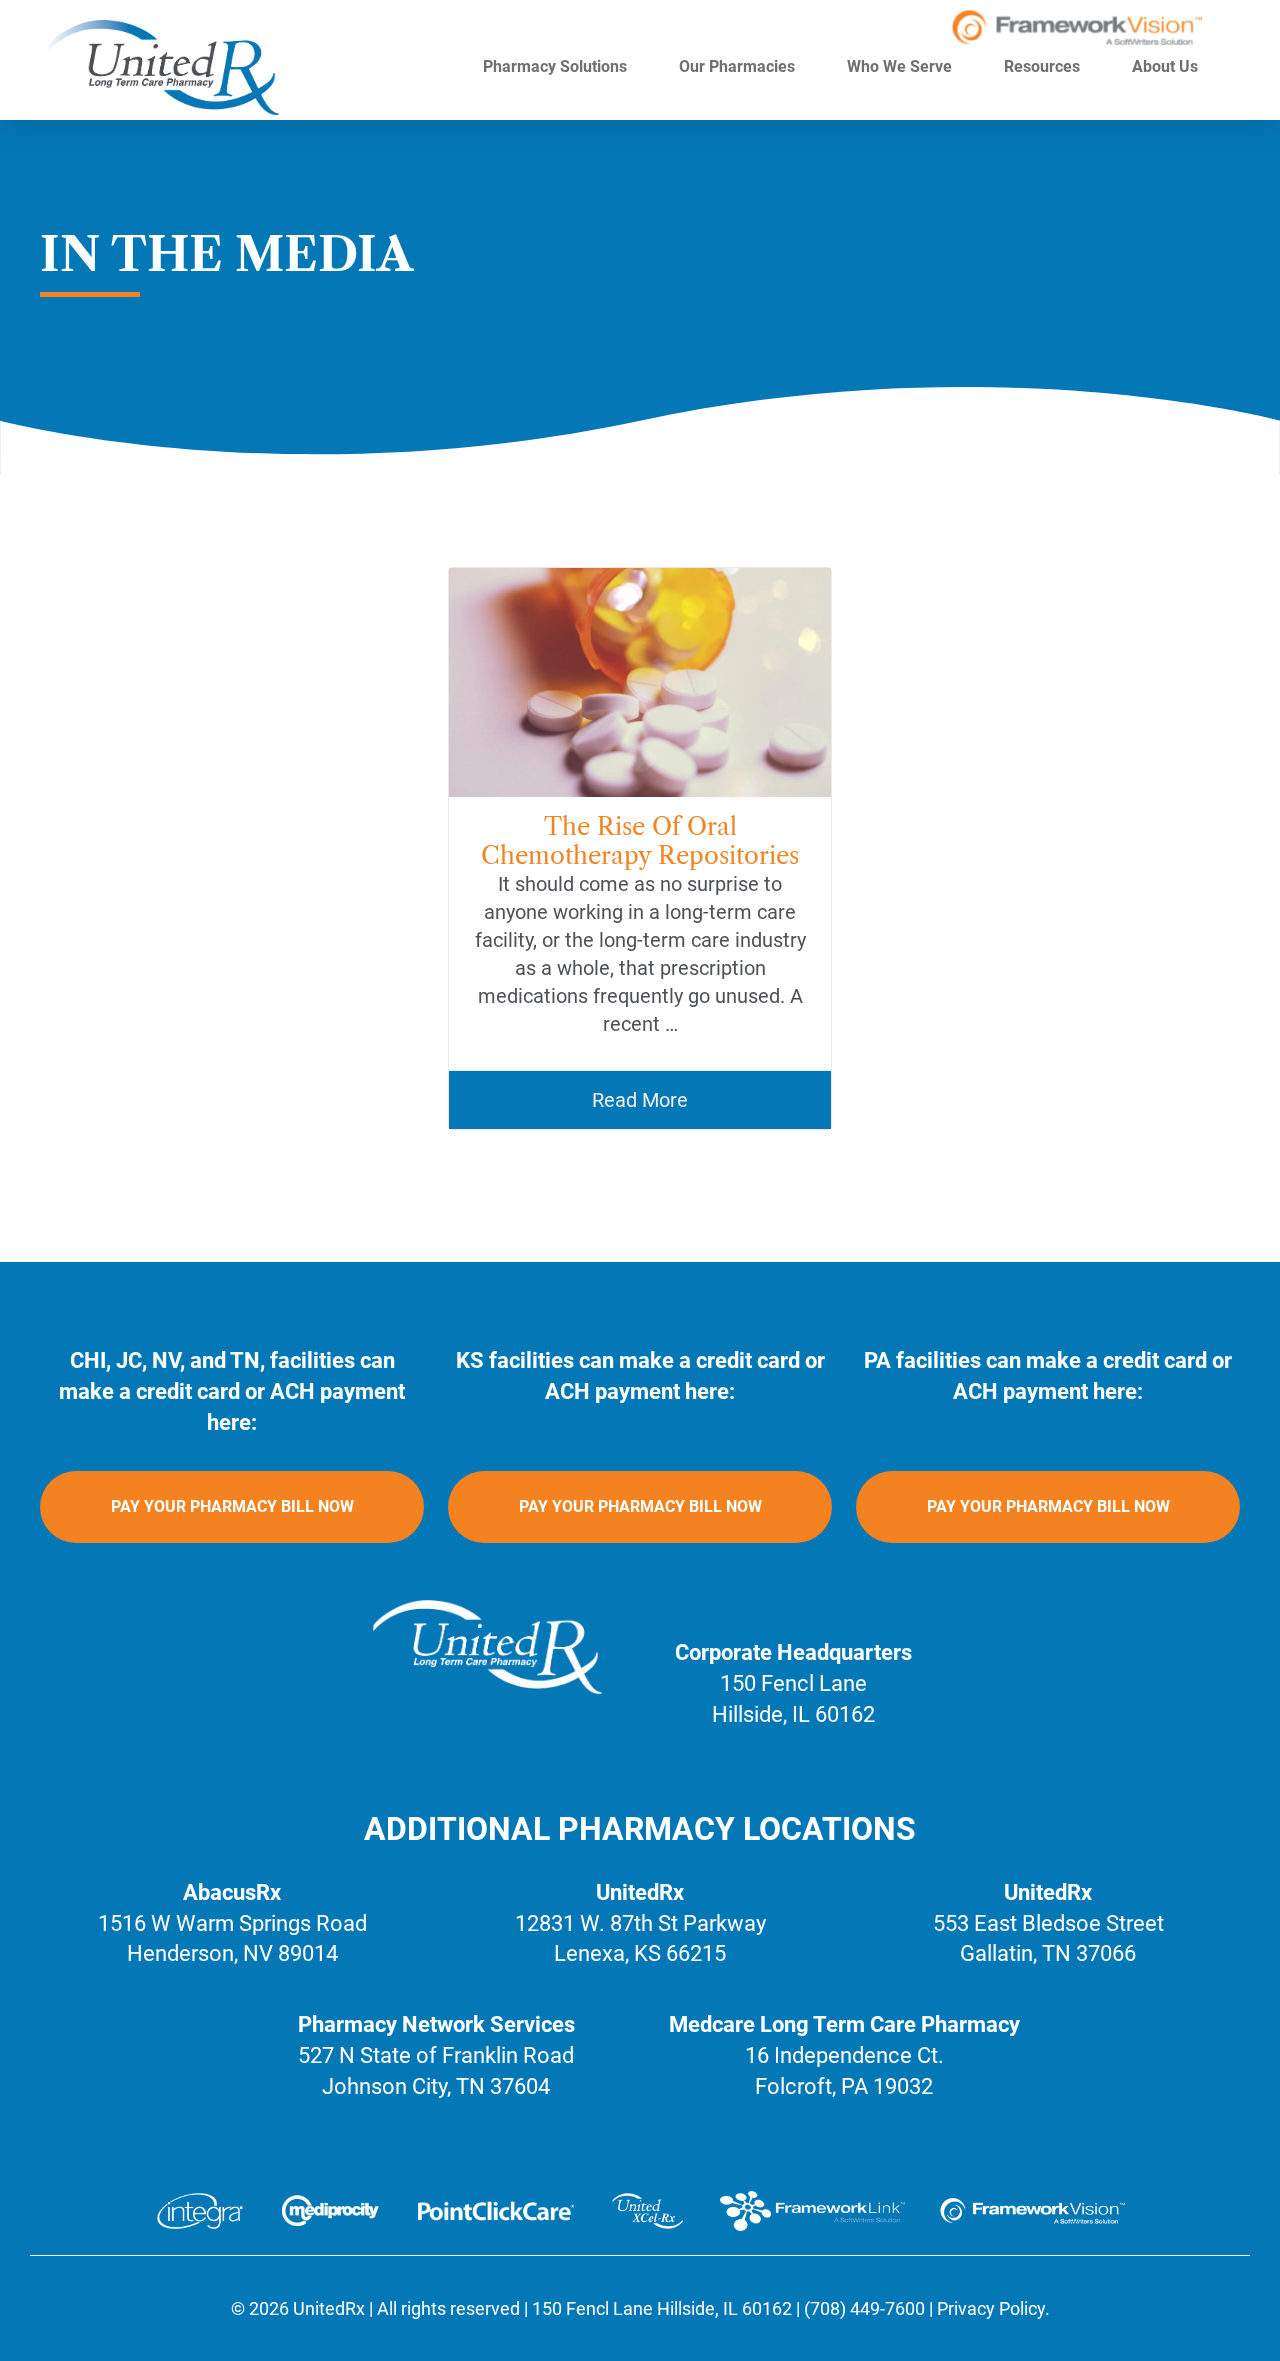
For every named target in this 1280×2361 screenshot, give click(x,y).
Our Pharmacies (739, 66)
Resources (1044, 66)
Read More (640, 1100)
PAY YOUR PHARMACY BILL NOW (232, 1506)
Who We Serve (901, 66)
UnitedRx (329, 2308)
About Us (1167, 66)
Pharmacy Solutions (557, 66)
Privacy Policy (991, 2308)
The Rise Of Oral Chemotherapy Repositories (640, 841)
